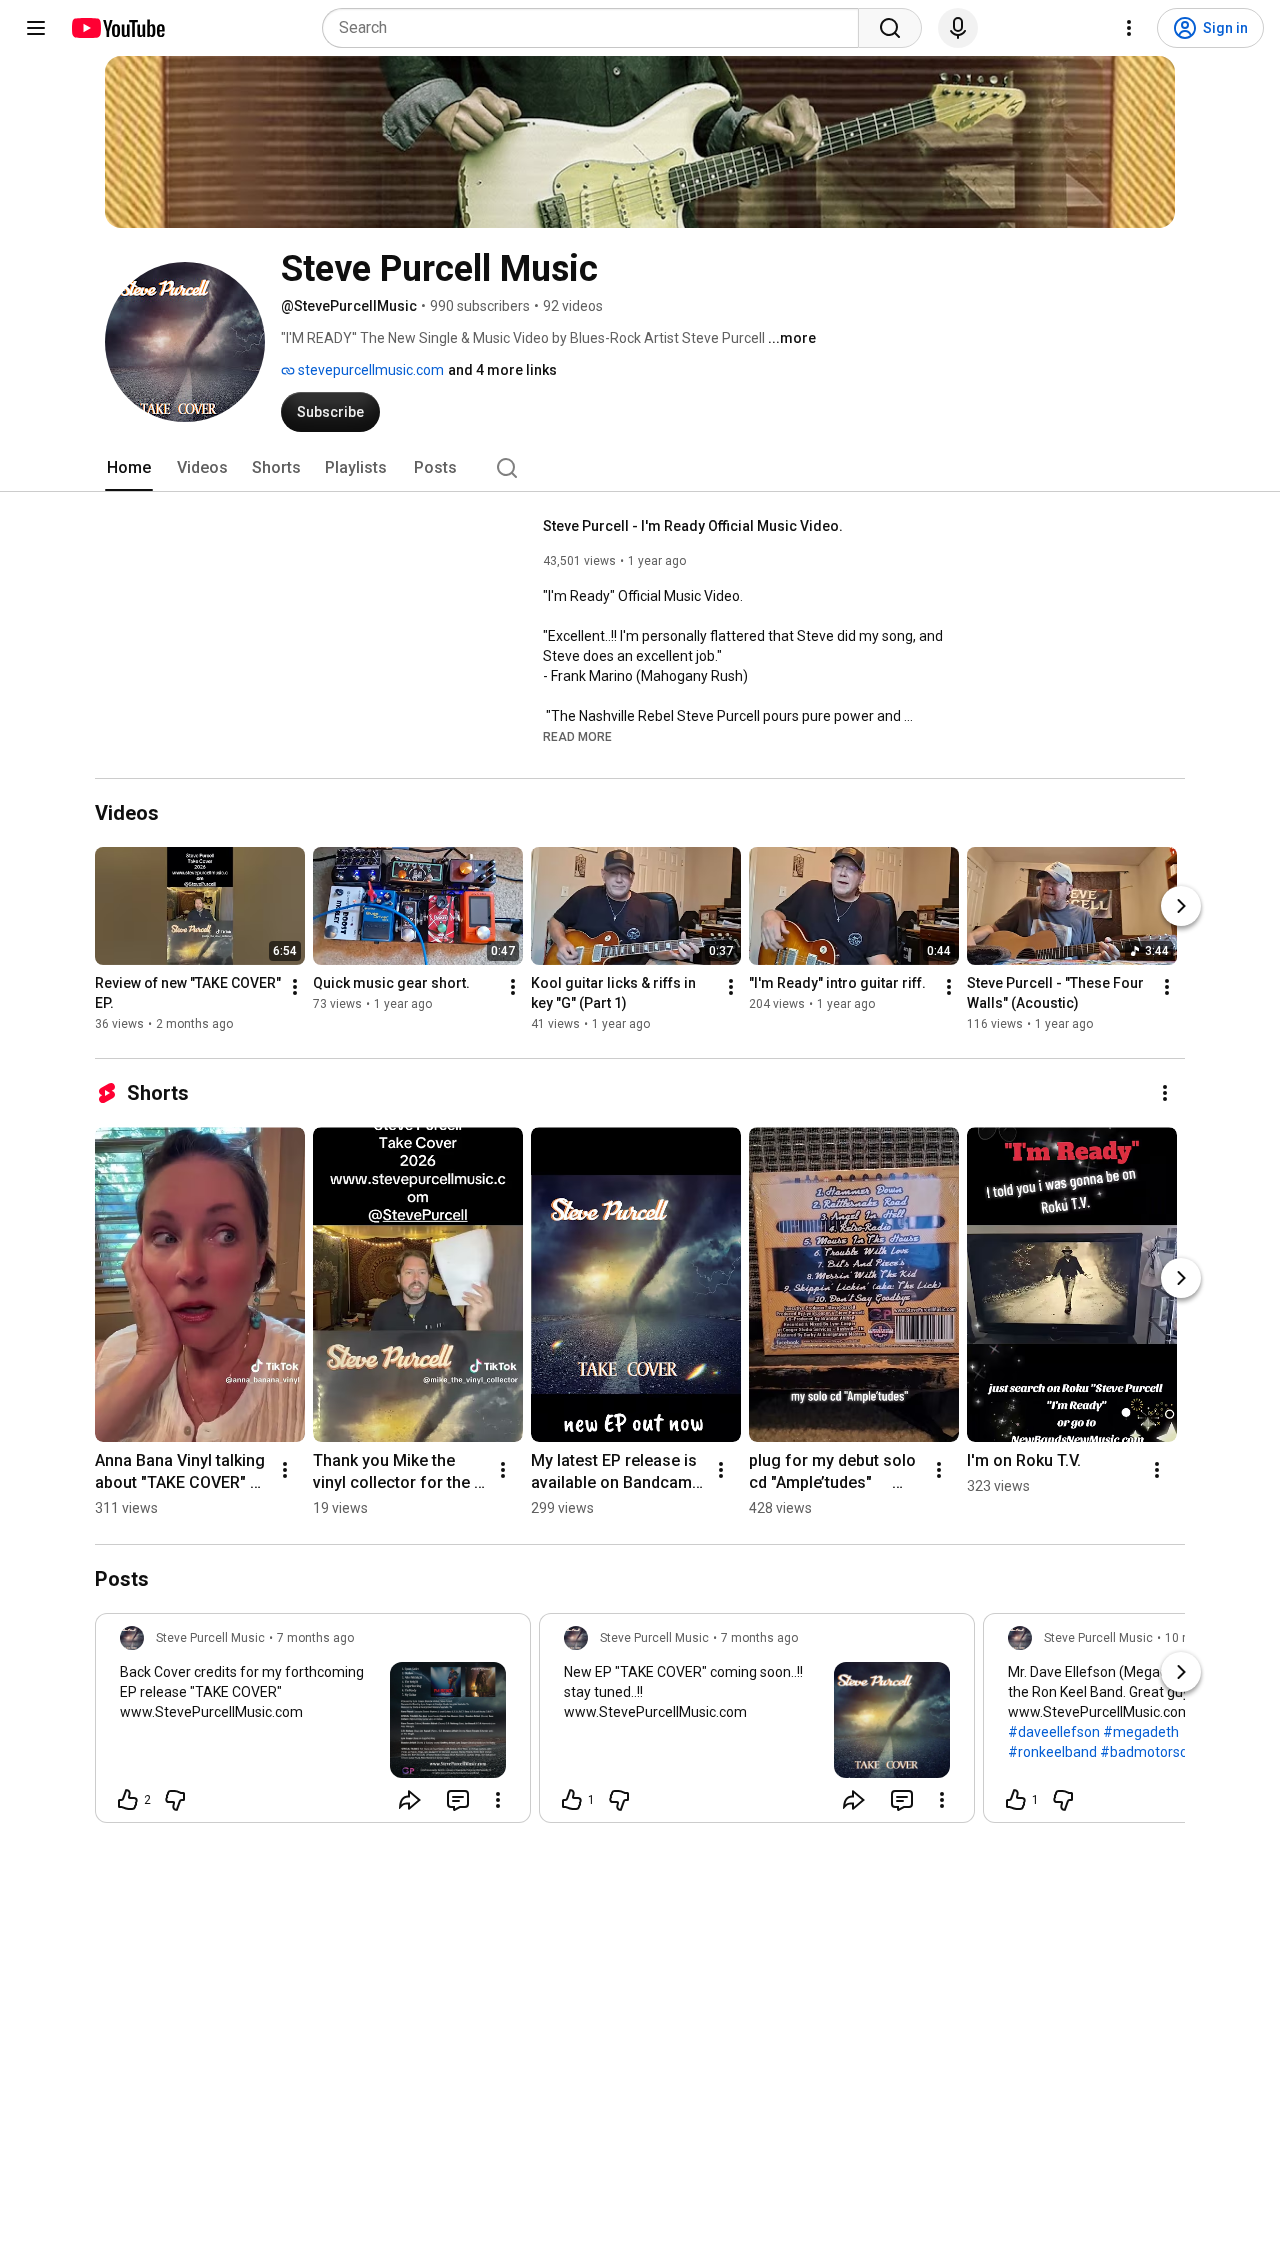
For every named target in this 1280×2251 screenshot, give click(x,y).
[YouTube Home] (117, 28)
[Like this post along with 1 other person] (572, 1800)
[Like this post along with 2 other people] (128, 1800)
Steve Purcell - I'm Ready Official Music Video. (693, 526)
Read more (577, 737)
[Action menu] (498, 1800)
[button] (577, 736)
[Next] (1181, 907)
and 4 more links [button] (502, 370)
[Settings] (1129, 28)
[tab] (129, 468)
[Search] (890, 28)
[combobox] (596, 28)
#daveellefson (1054, 1732)
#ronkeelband (1052, 1752)
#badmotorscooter (1160, 1752)
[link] (313, 1724)
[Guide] (36, 28)
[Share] (410, 1800)
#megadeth (1141, 1732)
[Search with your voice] (958, 28)
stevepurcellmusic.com (369, 370)
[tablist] (640, 468)
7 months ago (315, 1638)
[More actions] (295, 988)
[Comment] (458, 1800)
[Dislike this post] (175, 1800)
